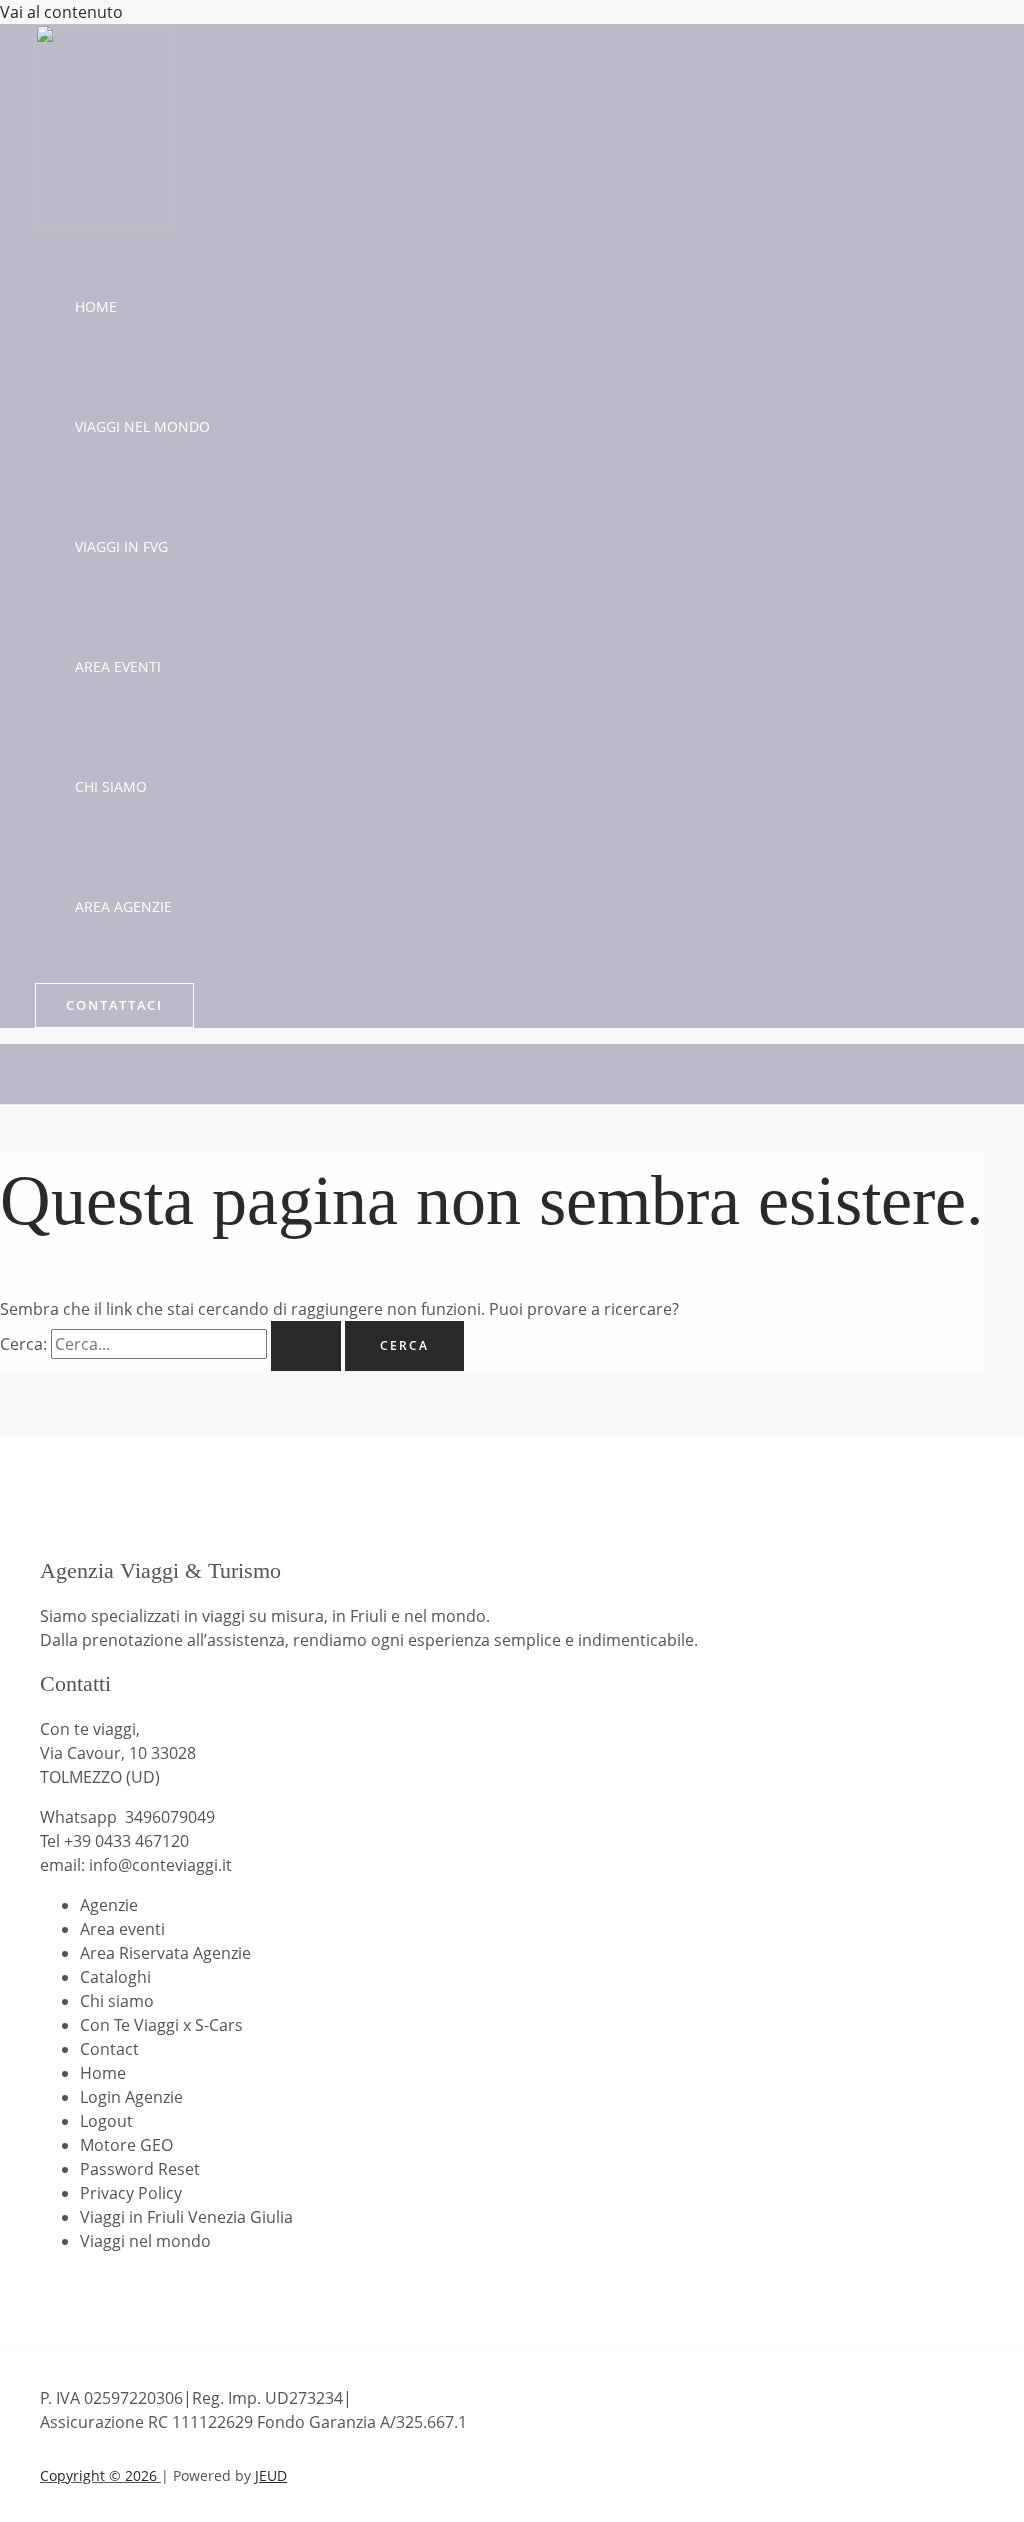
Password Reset (140, 2169)
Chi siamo (111, 786)
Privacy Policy (131, 2193)
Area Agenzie (123, 906)
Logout (106, 2121)
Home (96, 306)
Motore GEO (126, 2145)
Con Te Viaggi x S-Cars (161, 2025)
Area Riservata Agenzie (165, 1953)
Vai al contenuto (61, 12)
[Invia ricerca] (306, 1346)
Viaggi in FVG (121, 546)
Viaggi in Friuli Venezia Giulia (186, 2217)
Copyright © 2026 (100, 2475)
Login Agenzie (131, 2097)
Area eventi (118, 666)
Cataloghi (115, 1977)
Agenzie (109, 1905)
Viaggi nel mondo (142, 426)
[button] (114, 1005)
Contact (109, 2049)
